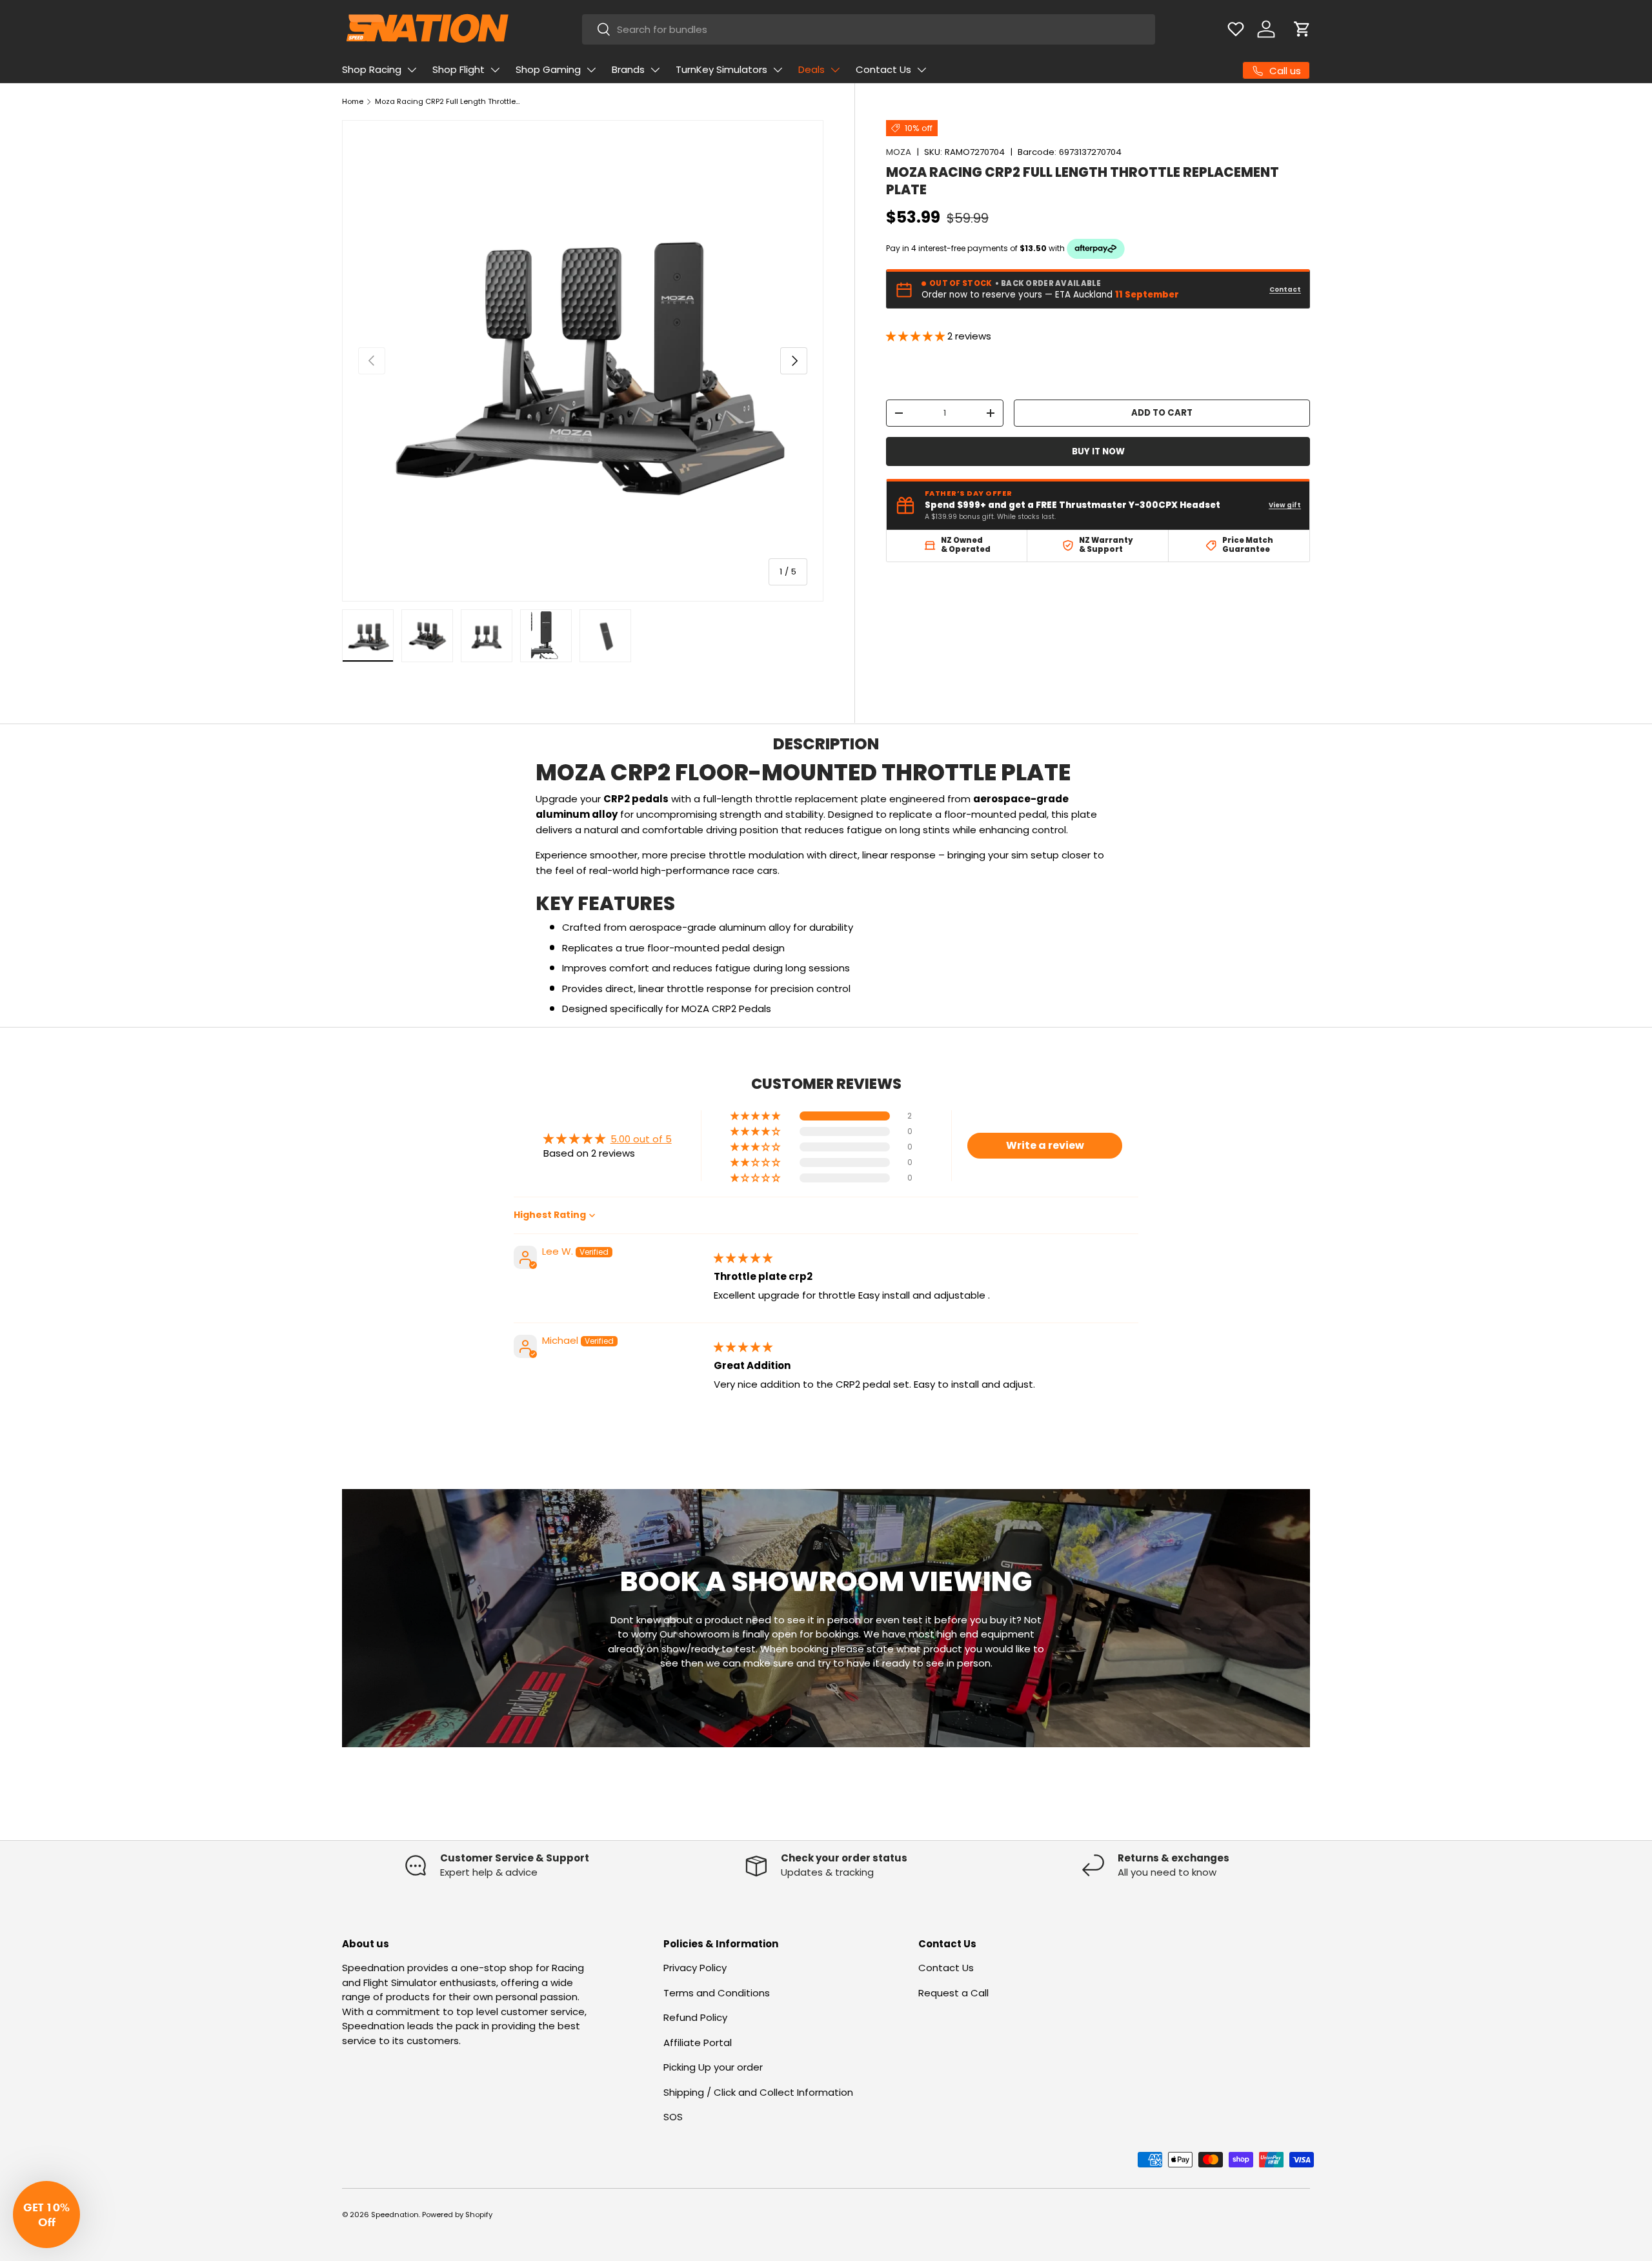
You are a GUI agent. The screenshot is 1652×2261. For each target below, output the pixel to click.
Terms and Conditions (717, 1993)
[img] (743, 1258)
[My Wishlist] (1236, 29)
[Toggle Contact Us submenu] (922, 70)
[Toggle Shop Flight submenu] (495, 70)
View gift (1285, 505)
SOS (673, 2117)
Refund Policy (695, 2017)
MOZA (899, 152)
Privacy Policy (695, 1968)
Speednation (395, 2215)
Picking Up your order (713, 2067)
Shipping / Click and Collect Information (758, 2092)
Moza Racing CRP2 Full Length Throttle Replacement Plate (448, 101)
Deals (811, 69)
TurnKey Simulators (721, 69)
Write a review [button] (1045, 1145)
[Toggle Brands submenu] (655, 70)
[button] (1302, 29)
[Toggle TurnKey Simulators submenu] (778, 70)
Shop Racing (372, 69)
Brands (628, 69)
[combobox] (869, 29)
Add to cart (1162, 413)
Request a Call (953, 1993)
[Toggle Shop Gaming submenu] (591, 70)
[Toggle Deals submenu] (835, 70)
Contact (1285, 289)
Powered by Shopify (457, 2215)
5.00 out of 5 (641, 1139)
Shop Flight (458, 69)
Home (353, 101)
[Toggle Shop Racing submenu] (412, 70)
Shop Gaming (548, 69)
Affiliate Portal (698, 2043)
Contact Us (883, 69)
